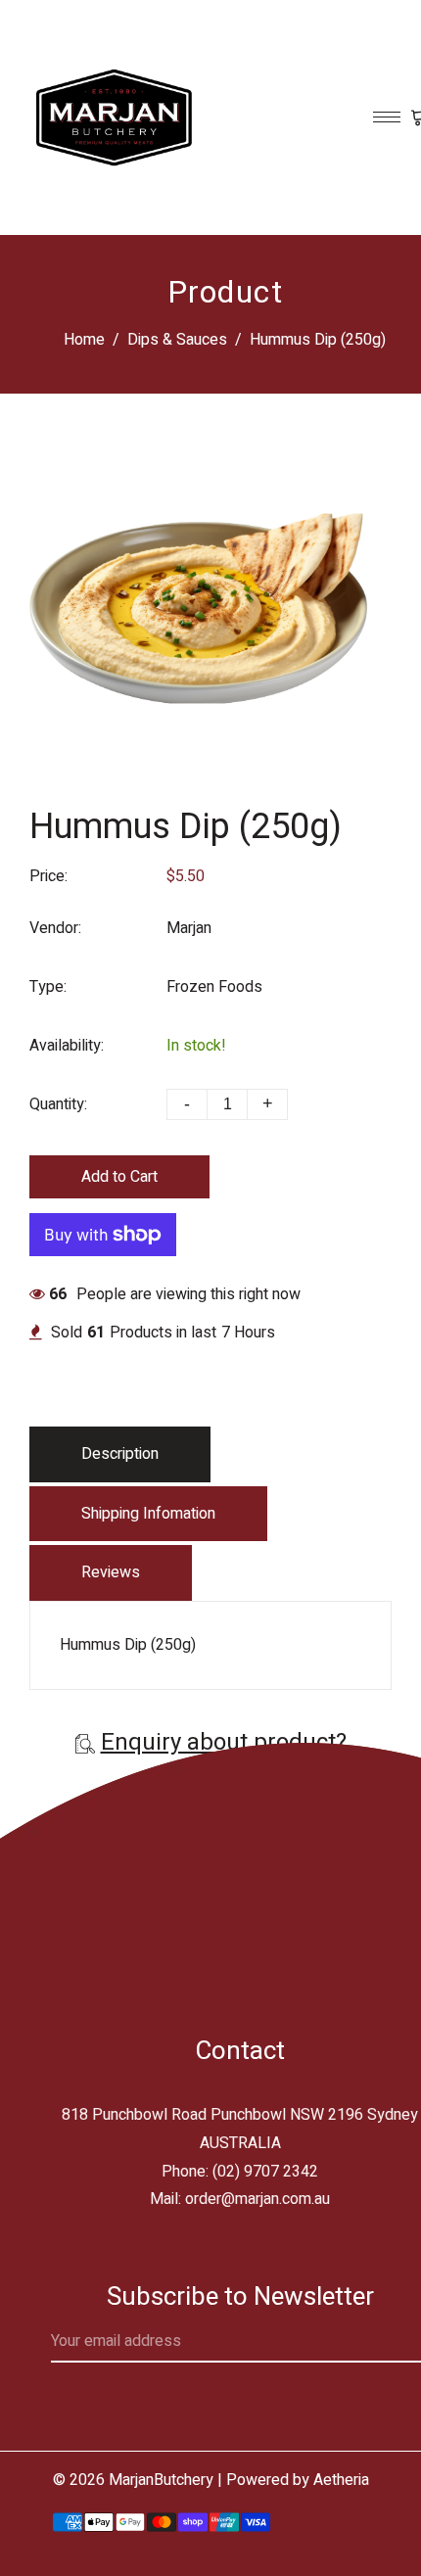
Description (120, 1454)
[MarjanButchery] (113, 117)
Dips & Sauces (177, 340)
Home (84, 340)
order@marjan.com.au (257, 2199)
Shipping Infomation (148, 1514)
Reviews (111, 1572)
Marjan (189, 928)
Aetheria (341, 2480)
